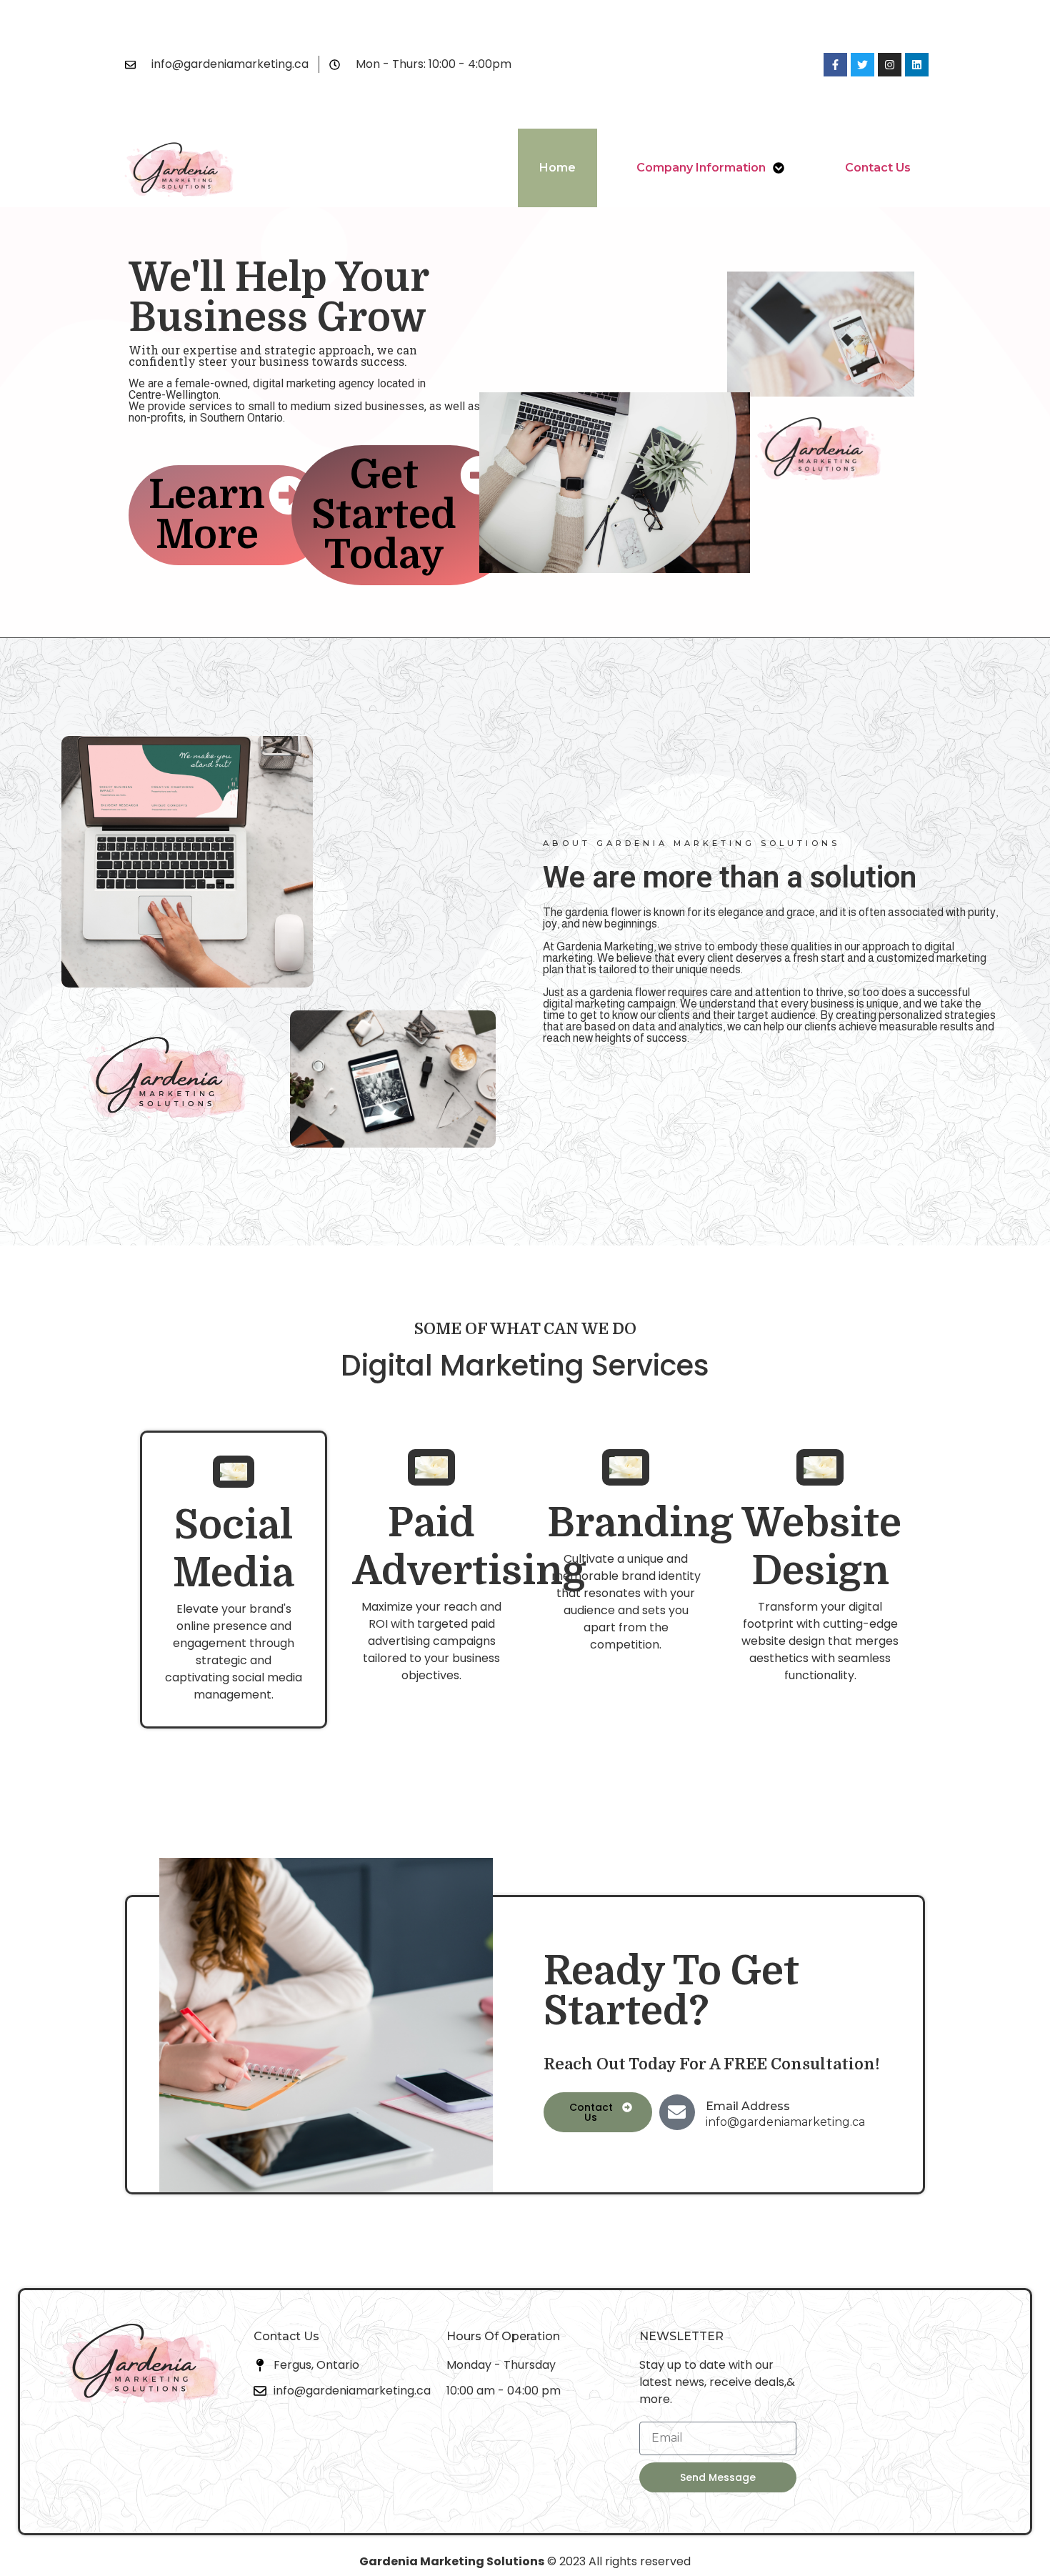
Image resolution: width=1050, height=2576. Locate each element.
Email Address (748, 2106)
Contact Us (878, 168)
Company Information (701, 168)
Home (557, 168)
